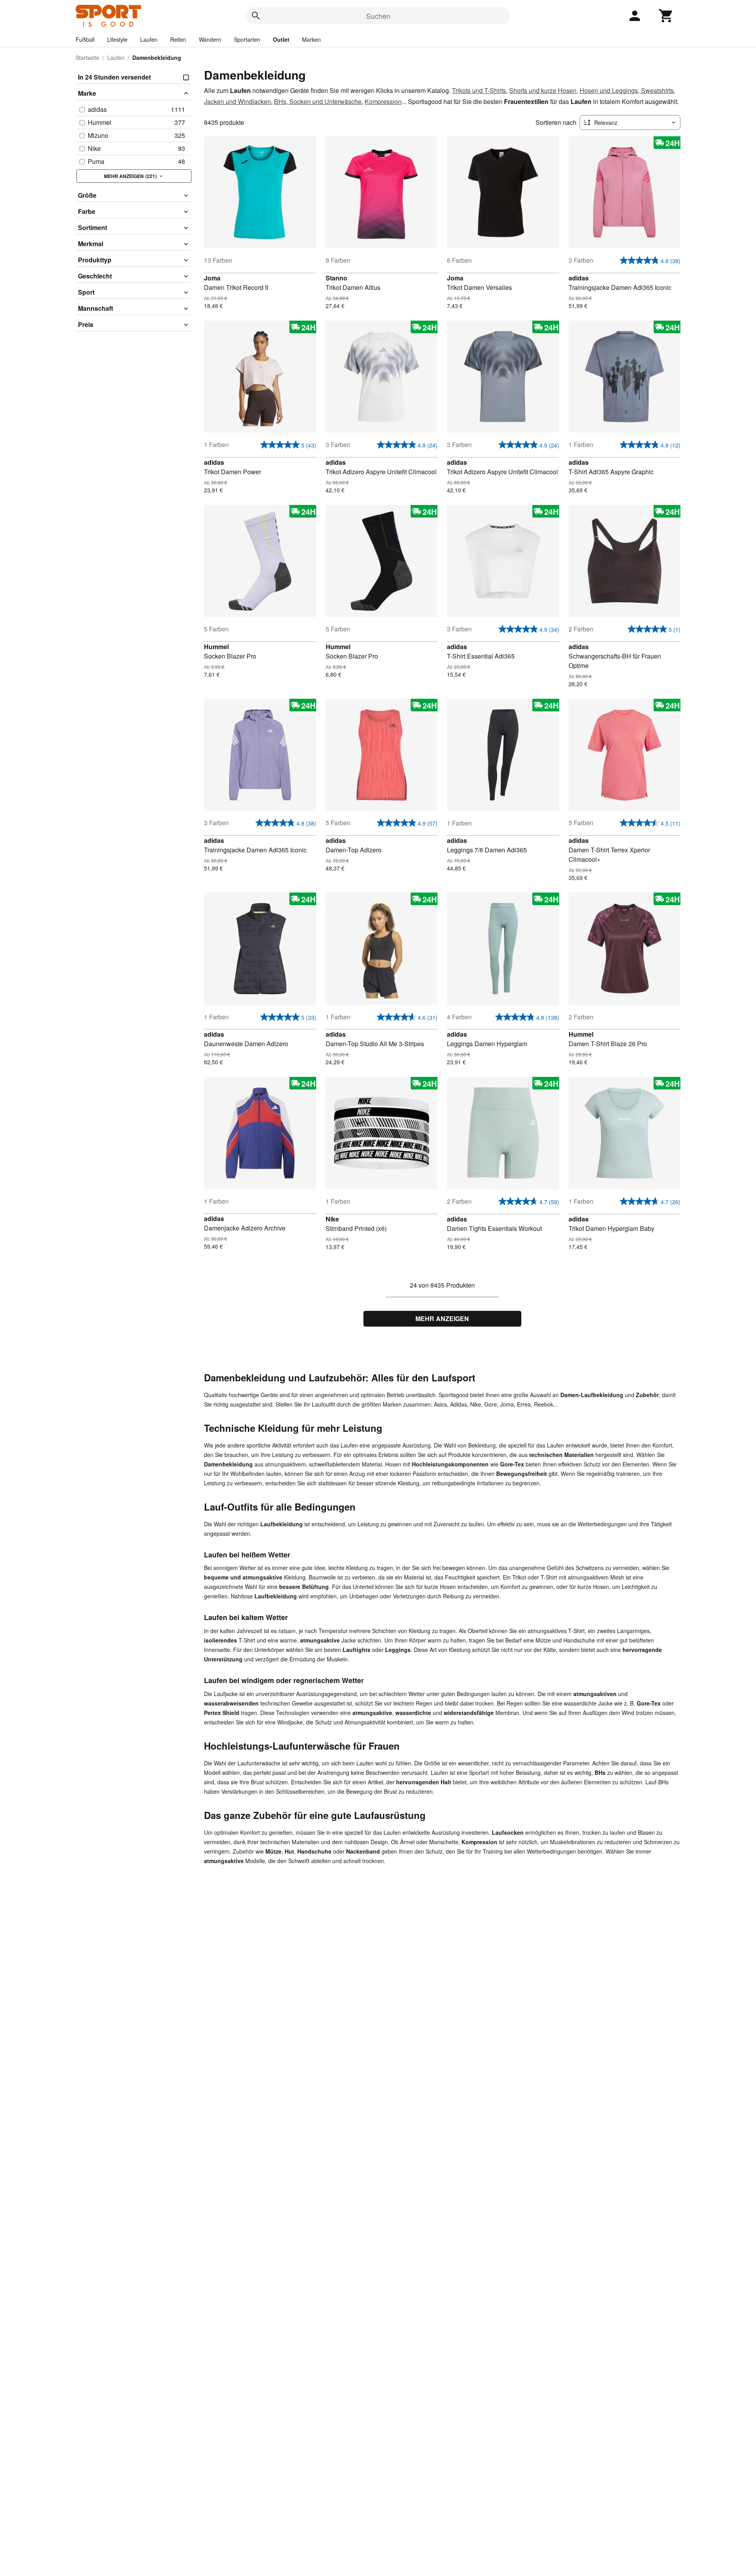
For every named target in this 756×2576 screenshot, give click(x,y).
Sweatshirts (657, 90)
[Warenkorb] (666, 16)
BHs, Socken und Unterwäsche (318, 101)
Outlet (281, 39)
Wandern (210, 39)
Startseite (87, 58)
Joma (212, 278)
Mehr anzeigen (442, 1319)
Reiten (178, 39)
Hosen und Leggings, (610, 90)
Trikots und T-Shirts (479, 90)
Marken (311, 39)
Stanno (336, 278)
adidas (579, 278)
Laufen (149, 39)
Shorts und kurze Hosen (543, 90)
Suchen (378, 16)
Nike (332, 1219)
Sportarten (247, 39)
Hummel (216, 647)
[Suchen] (256, 16)
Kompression (383, 101)
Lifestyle (117, 39)
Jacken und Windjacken (237, 101)
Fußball (85, 39)
